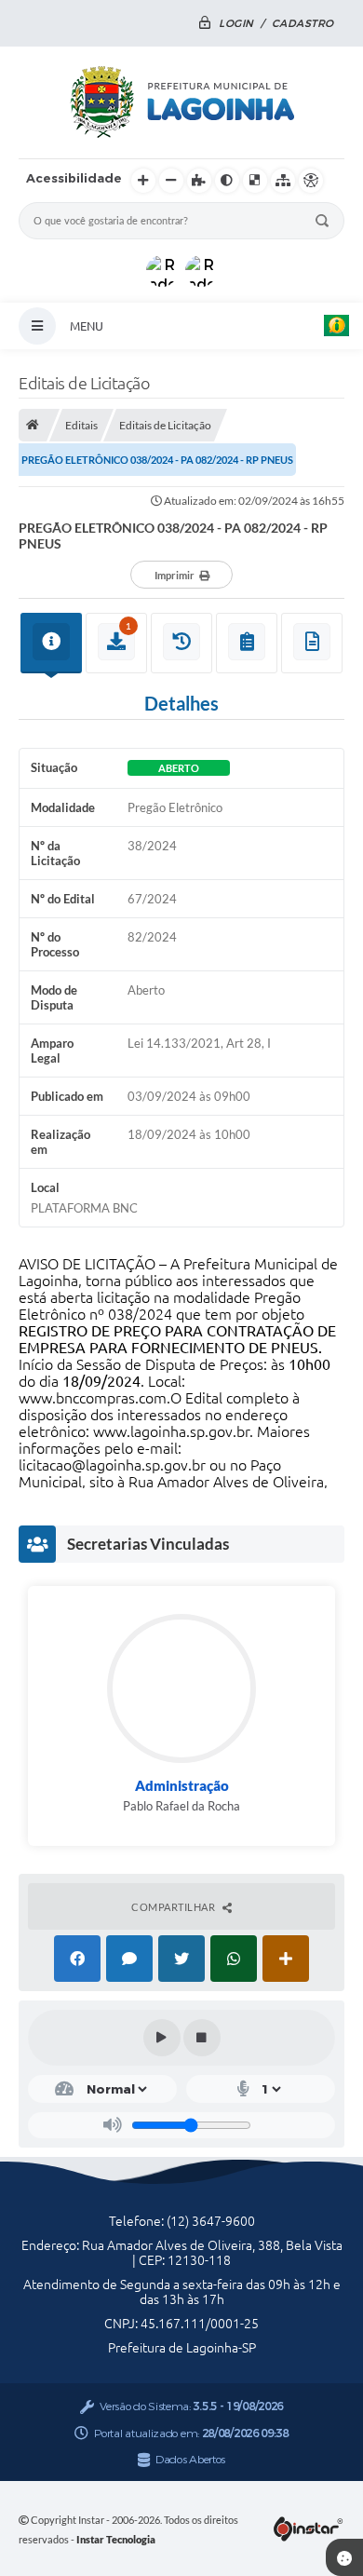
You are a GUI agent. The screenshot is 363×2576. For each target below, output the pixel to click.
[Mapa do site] (283, 181)
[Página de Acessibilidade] (311, 181)
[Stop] (202, 2038)
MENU (87, 326)
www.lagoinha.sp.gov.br (171, 1431)
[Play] (162, 2038)
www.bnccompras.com (93, 1398)
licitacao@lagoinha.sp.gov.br (112, 1465)
